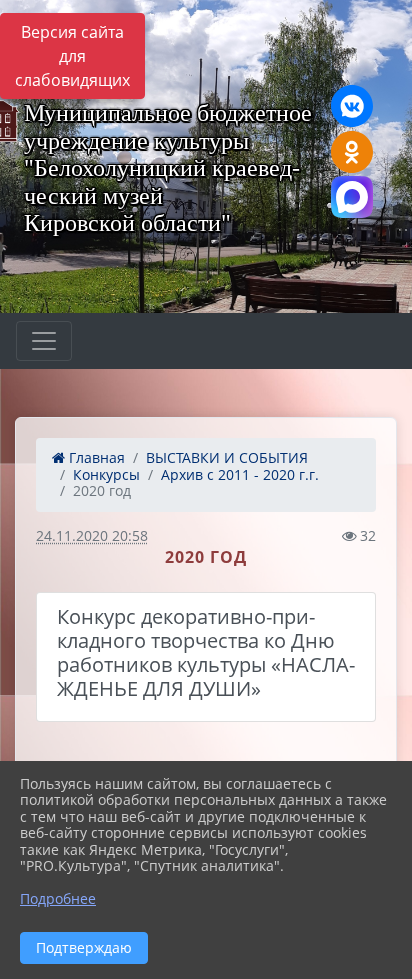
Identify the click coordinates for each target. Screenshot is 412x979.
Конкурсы (106, 474)
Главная (95, 457)
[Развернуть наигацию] (44, 341)
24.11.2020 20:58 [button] (92, 535)
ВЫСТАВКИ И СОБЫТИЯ (227, 457)
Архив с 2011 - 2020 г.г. (240, 474)
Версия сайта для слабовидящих (72, 56)
